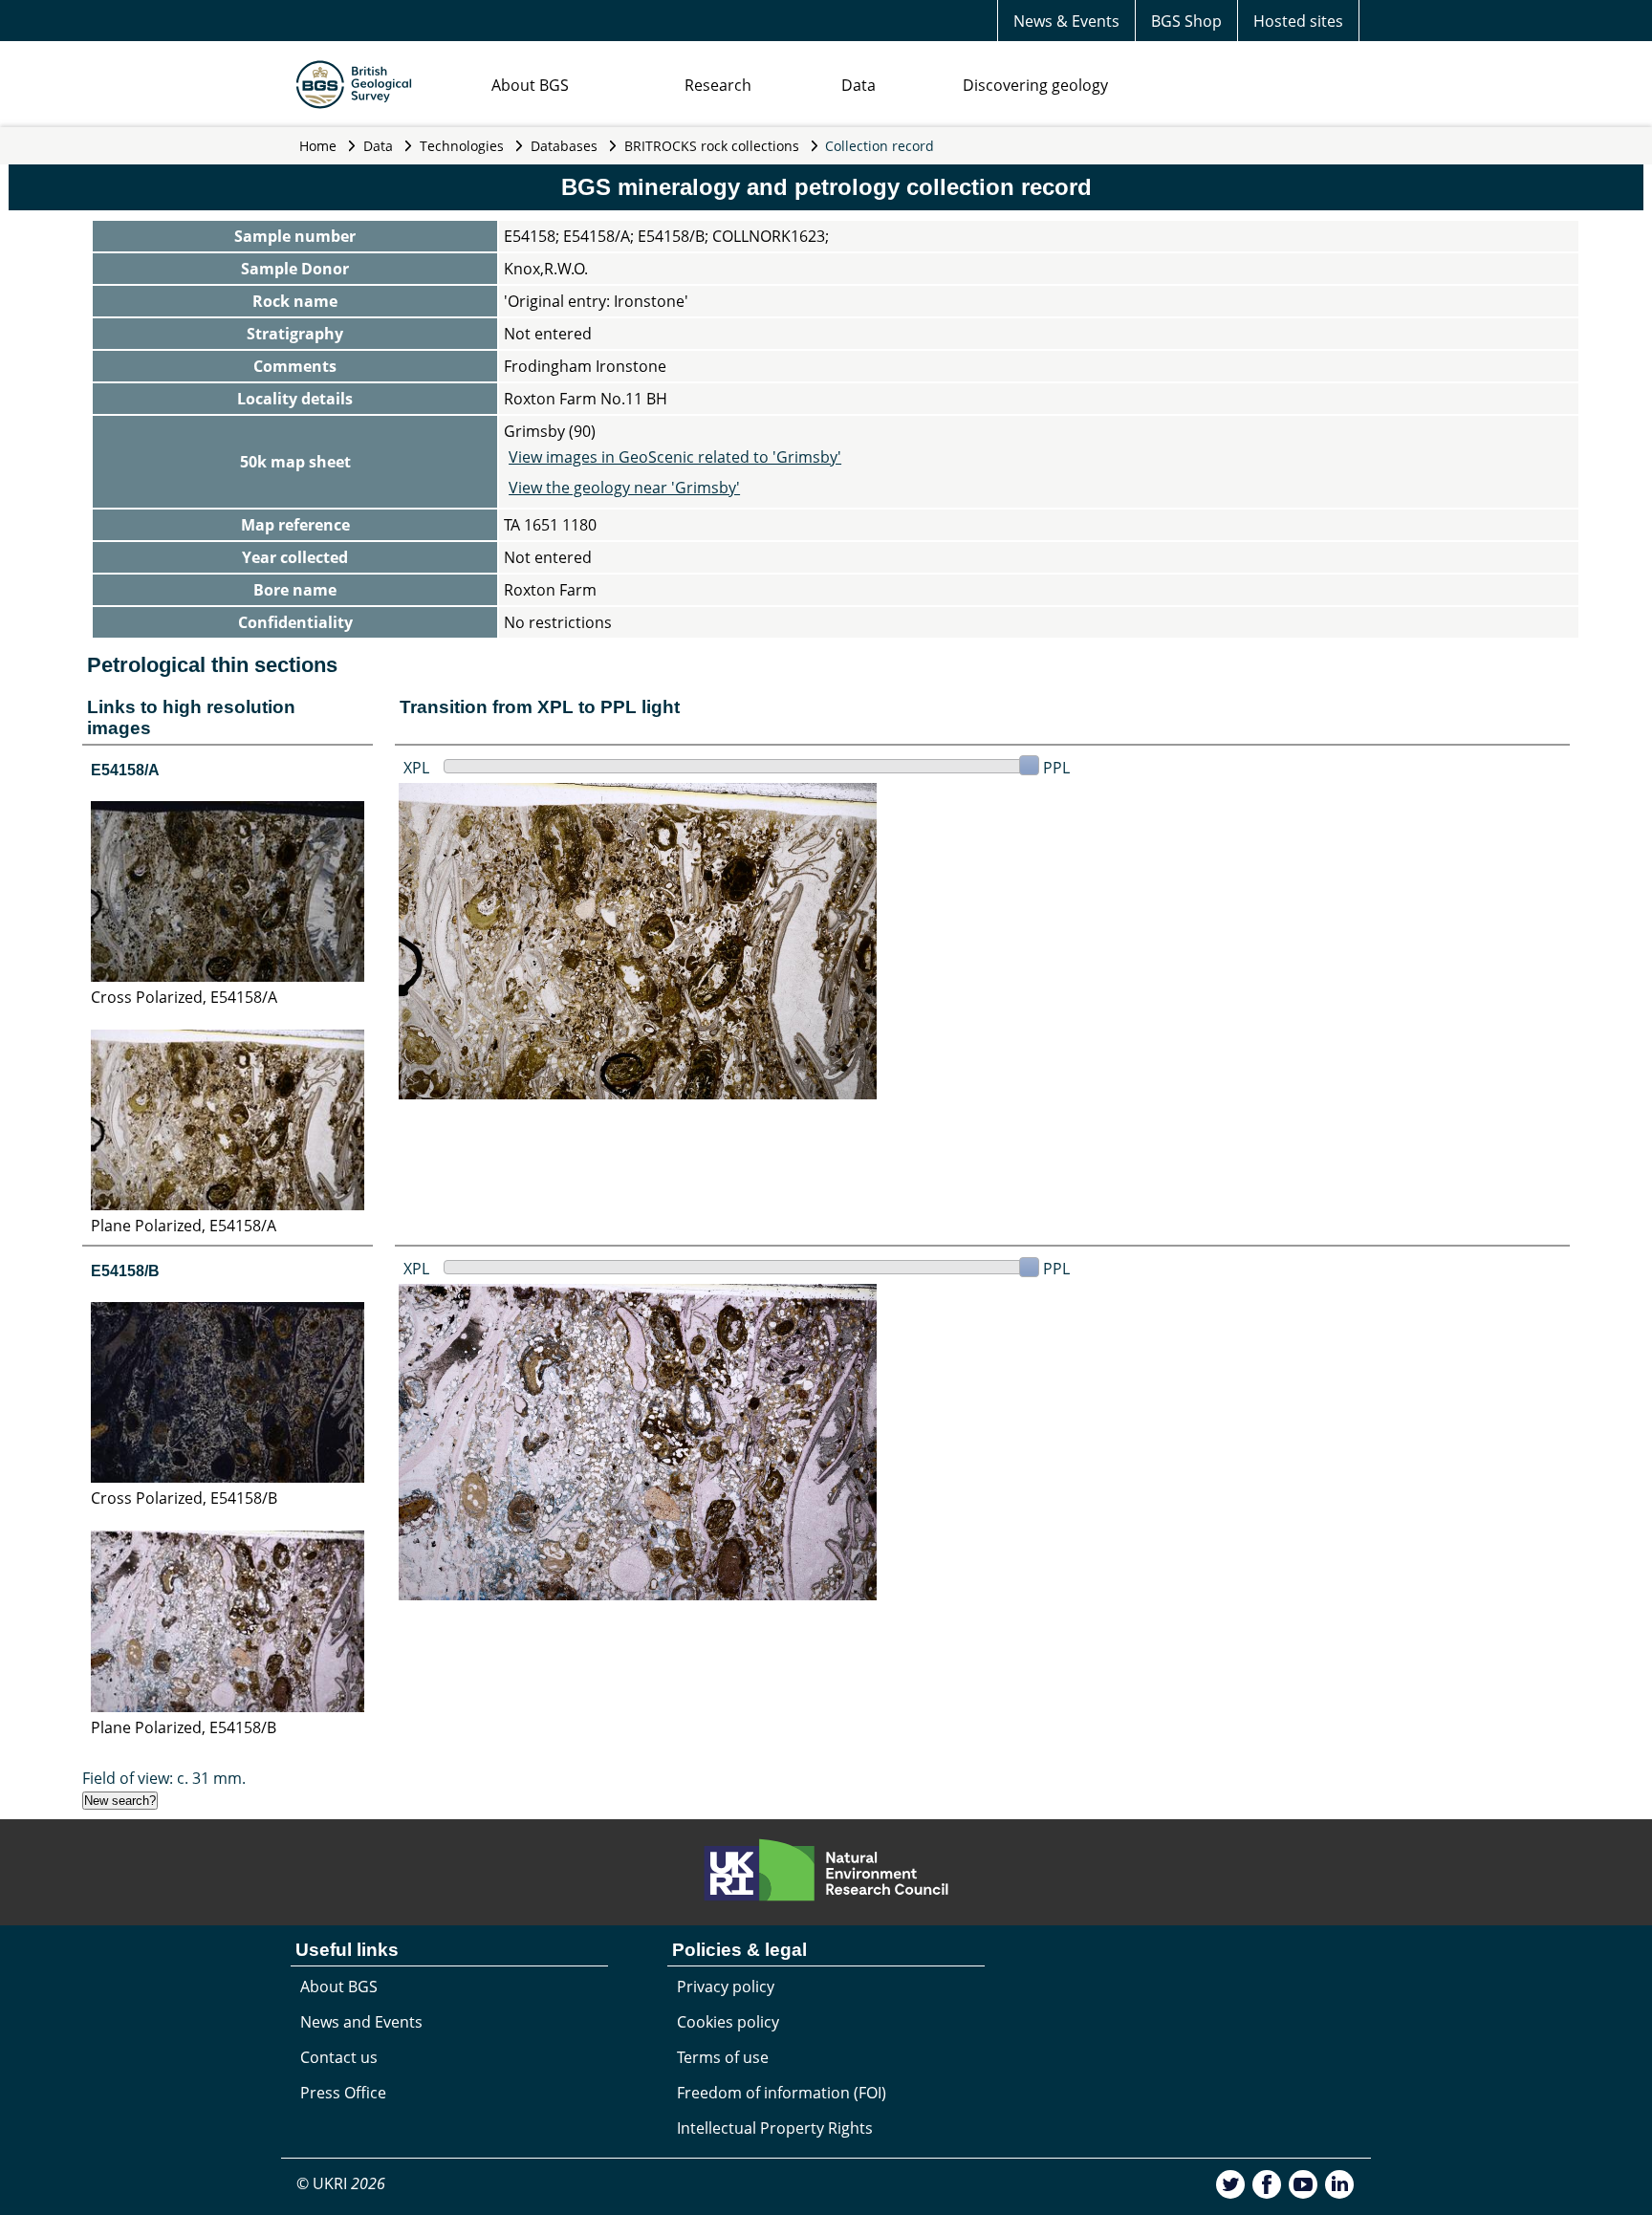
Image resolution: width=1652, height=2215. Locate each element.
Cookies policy (728, 2022)
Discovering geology (1035, 85)
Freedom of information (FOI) (782, 2093)
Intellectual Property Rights (775, 2128)
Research (718, 85)
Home (318, 146)
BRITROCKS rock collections (712, 146)
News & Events (1066, 21)
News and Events (361, 2022)
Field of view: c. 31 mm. (164, 1778)
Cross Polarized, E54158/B (184, 1498)
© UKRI (341, 2183)
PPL (1056, 768)
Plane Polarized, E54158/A (184, 1226)
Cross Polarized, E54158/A (184, 997)
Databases (564, 146)
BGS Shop (1186, 21)
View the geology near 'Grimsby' (624, 488)
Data (859, 85)
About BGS (530, 85)
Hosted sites (1298, 21)
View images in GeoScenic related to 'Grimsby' (675, 457)
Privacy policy (726, 1987)
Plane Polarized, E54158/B (184, 1727)
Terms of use (723, 2057)
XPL (416, 768)
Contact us (339, 2057)
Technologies (462, 146)
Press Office (343, 2093)
